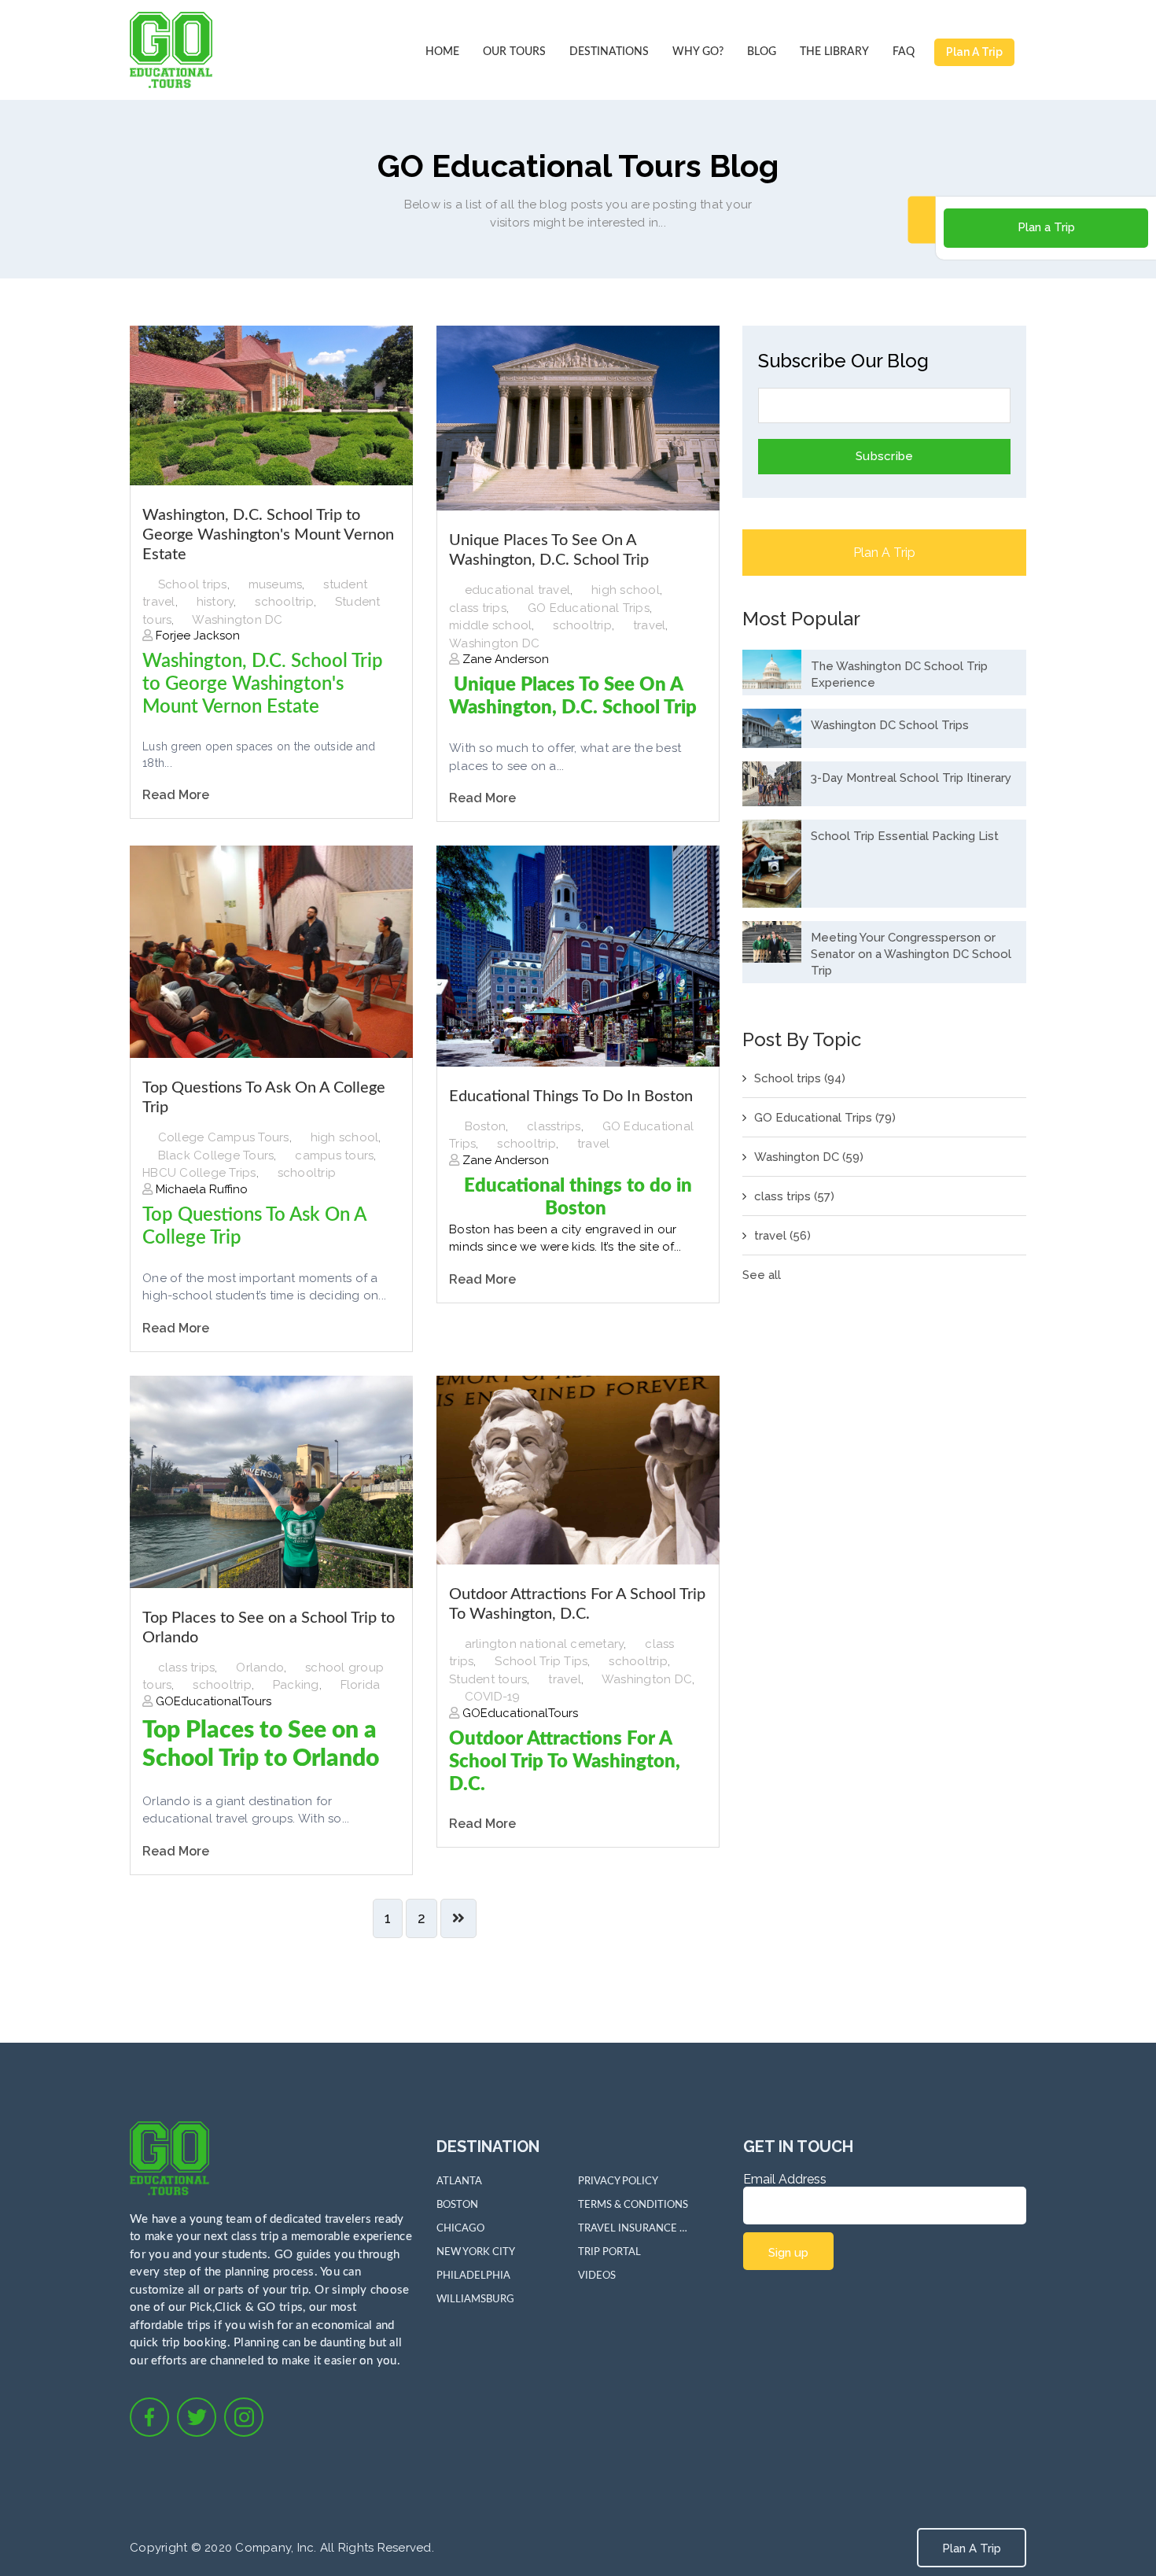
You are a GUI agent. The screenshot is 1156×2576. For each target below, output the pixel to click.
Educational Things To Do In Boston (571, 1096)
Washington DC (237, 620)
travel (650, 625)
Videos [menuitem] (597, 2276)
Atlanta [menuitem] (459, 2182)
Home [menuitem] (442, 52)
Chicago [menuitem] (460, 2229)
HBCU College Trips (199, 1173)
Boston (486, 1126)
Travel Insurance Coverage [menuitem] (633, 2229)
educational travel (518, 590)
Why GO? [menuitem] (698, 52)
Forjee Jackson (196, 636)
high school (626, 590)
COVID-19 (493, 1697)
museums (276, 584)
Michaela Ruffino (200, 1189)
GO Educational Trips (589, 608)
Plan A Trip (974, 52)
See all (762, 1275)
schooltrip (284, 602)
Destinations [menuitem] (609, 52)
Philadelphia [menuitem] (473, 2276)
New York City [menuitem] (476, 2252)
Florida (361, 1685)
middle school (490, 625)
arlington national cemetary (545, 1644)
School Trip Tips (541, 1661)
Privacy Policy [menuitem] (618, 2182)
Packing (296, 1685)
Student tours (488, 1679)
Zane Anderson (504, 659)
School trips (193, 584)
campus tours (334, 1155)
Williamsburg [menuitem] (475, 2300)
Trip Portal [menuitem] (609, 2252)
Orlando (260, 1668)
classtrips (554, 1126)
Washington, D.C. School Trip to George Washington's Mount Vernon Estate (268, 535)
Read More (176, 795)
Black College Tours (216, 1155)
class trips (478, 608)
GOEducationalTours (212, 1701)
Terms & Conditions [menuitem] (633, 2205)
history (215, 602)
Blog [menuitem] (762, 52)
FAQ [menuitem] (904, 52)
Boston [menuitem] (457, 2205)
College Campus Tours (224, 1137)
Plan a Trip (1046, 227)
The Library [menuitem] (834, 52)
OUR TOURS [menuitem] (514, 52)
